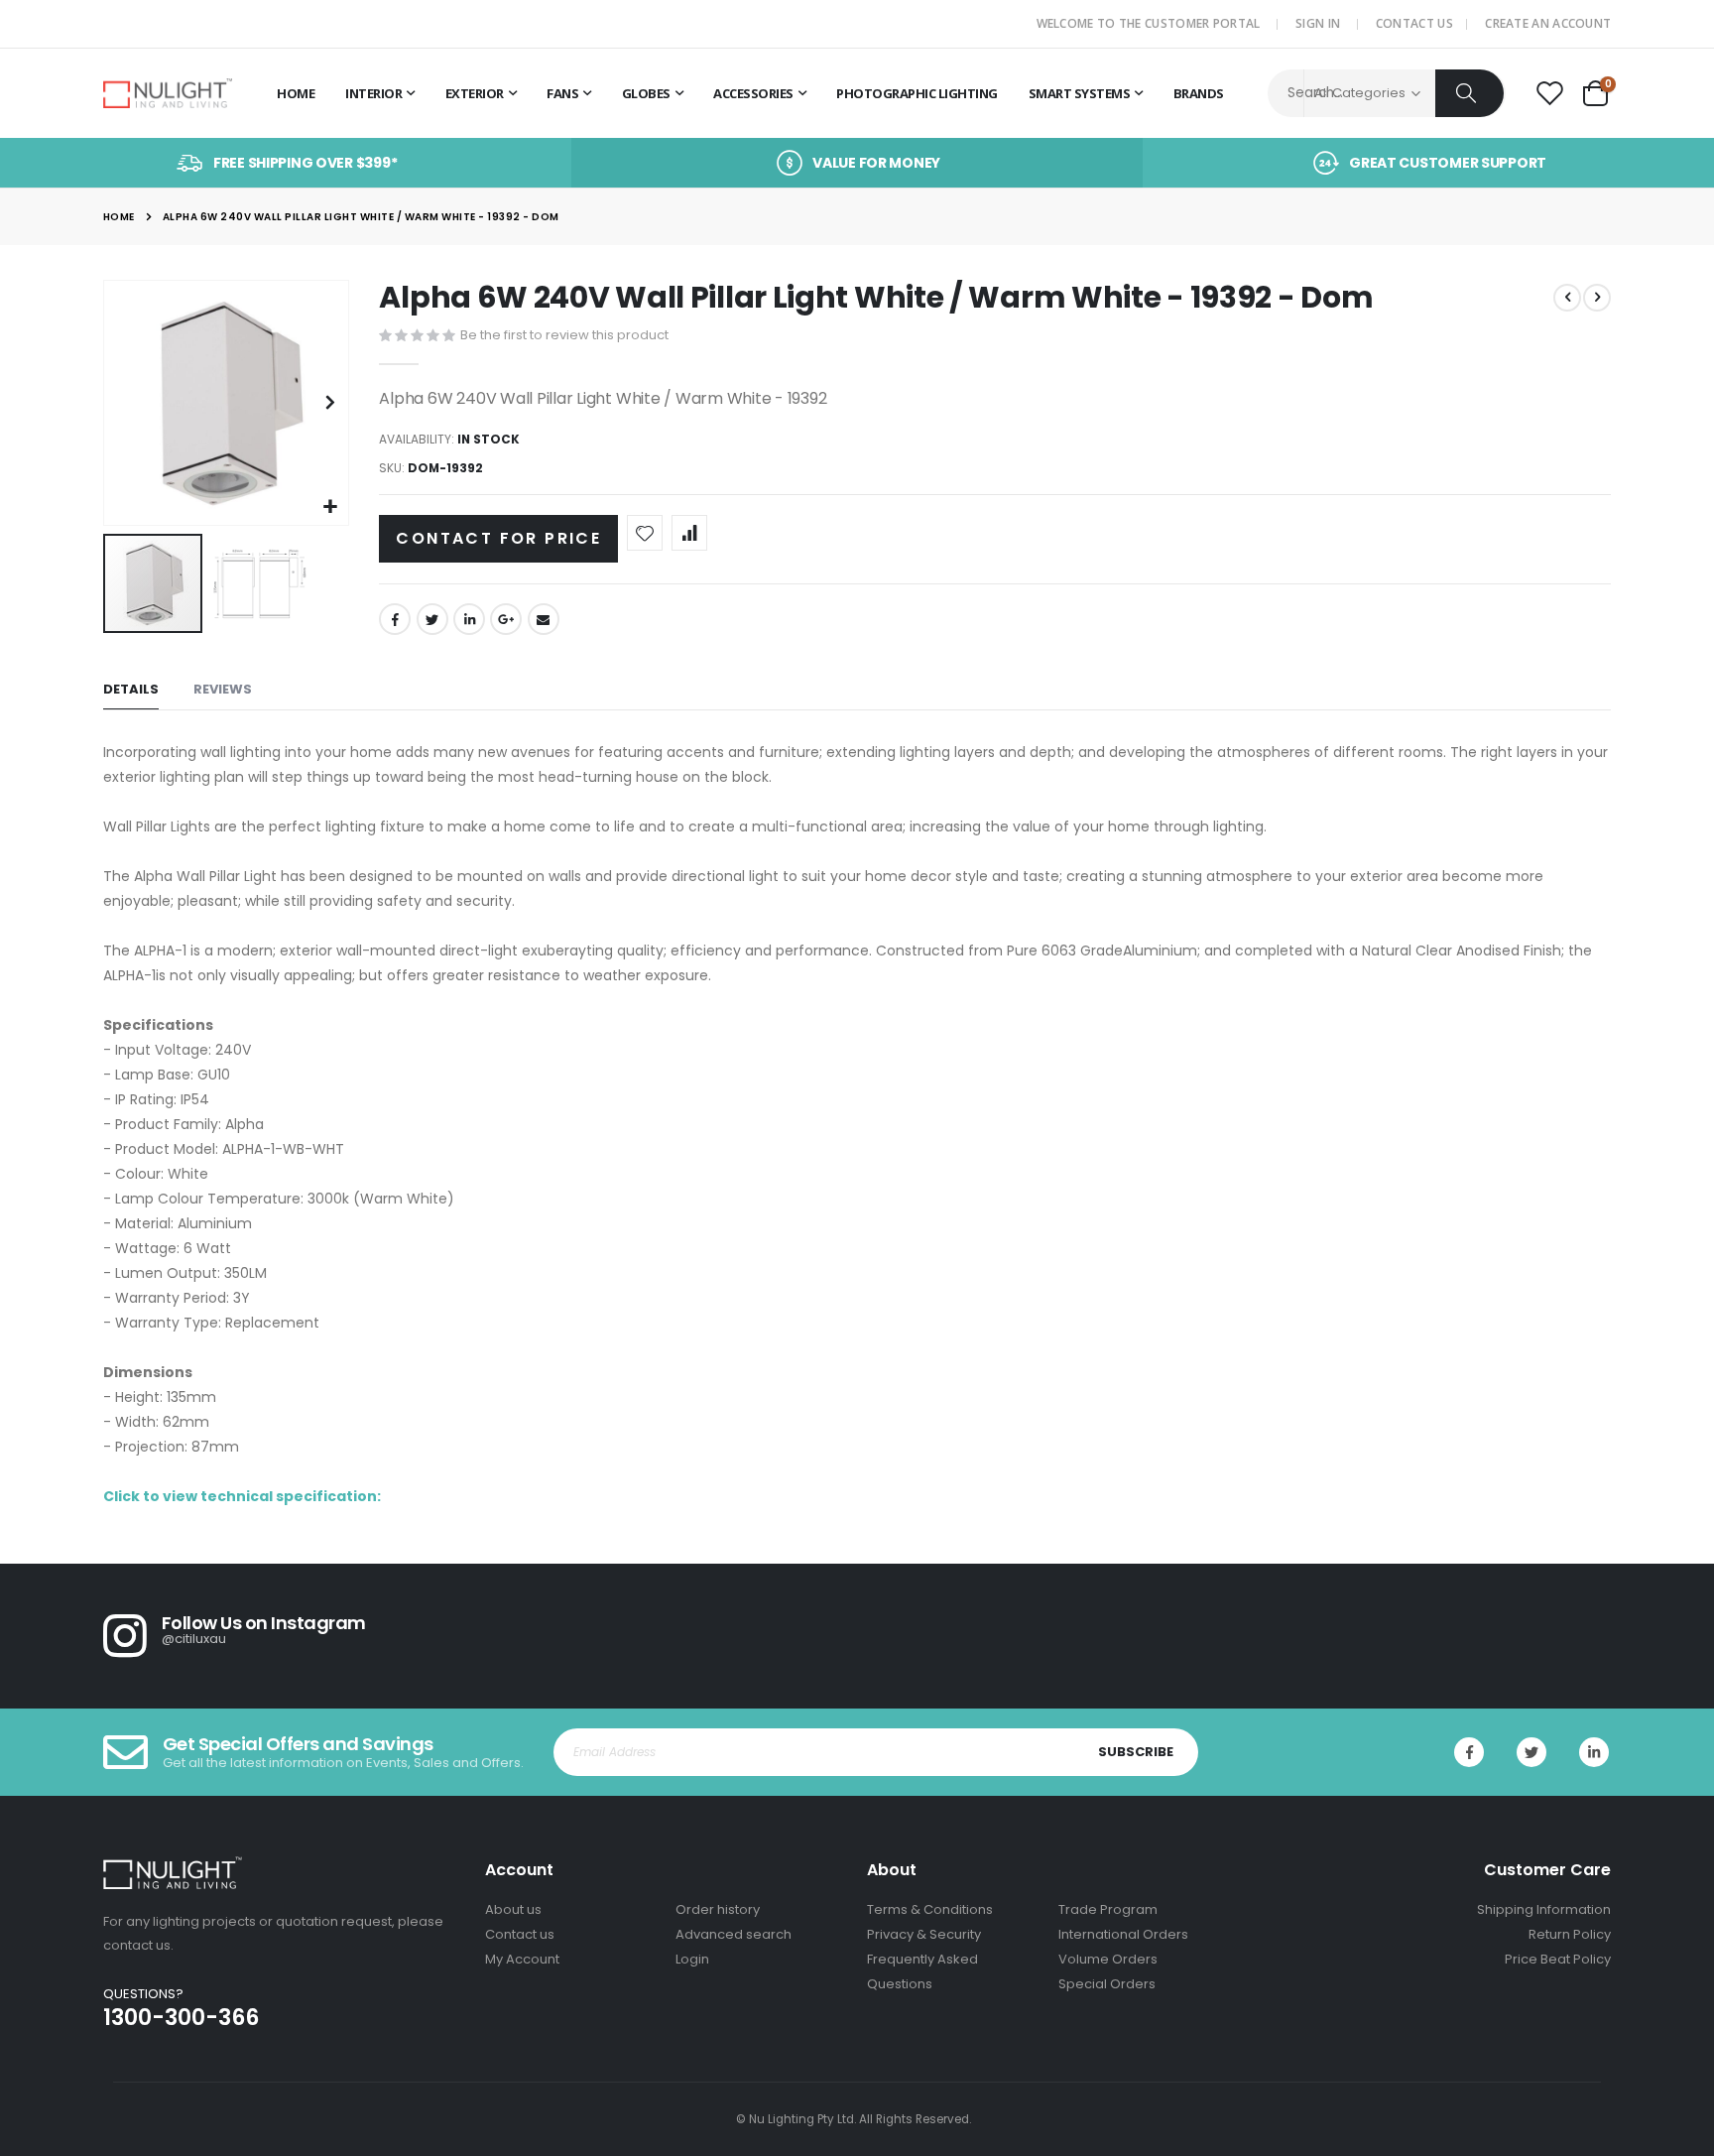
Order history (718, 1909)
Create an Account (1548, 23)
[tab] (131, 690)
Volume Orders (1108, 1959)
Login (692, 1959)
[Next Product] (1597, 298)
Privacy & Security (924, 1934)
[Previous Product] (1567, 298)
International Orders (1123, 1934)
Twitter (432, 619)
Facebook (395, 619)
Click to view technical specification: (242, 1496)
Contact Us (1414, 23)
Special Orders (1107, 1984)
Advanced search (734, 1934)
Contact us (520, 1934)
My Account (522, 1959)
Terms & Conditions (930, 1909)
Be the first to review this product (564, 335)
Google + (506, 619)
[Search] (1469, 93)
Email (544, 619)
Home (119, 217)
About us (513, 1909)
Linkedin (1594, 1752)
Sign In (1318, 23)
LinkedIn (469, 619)
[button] (331, 507)
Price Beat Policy (1558, 1959)
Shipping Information (1544, 1909)
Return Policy (1570, 1934)
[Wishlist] (1549, 94)
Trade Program (1108, 1909)
